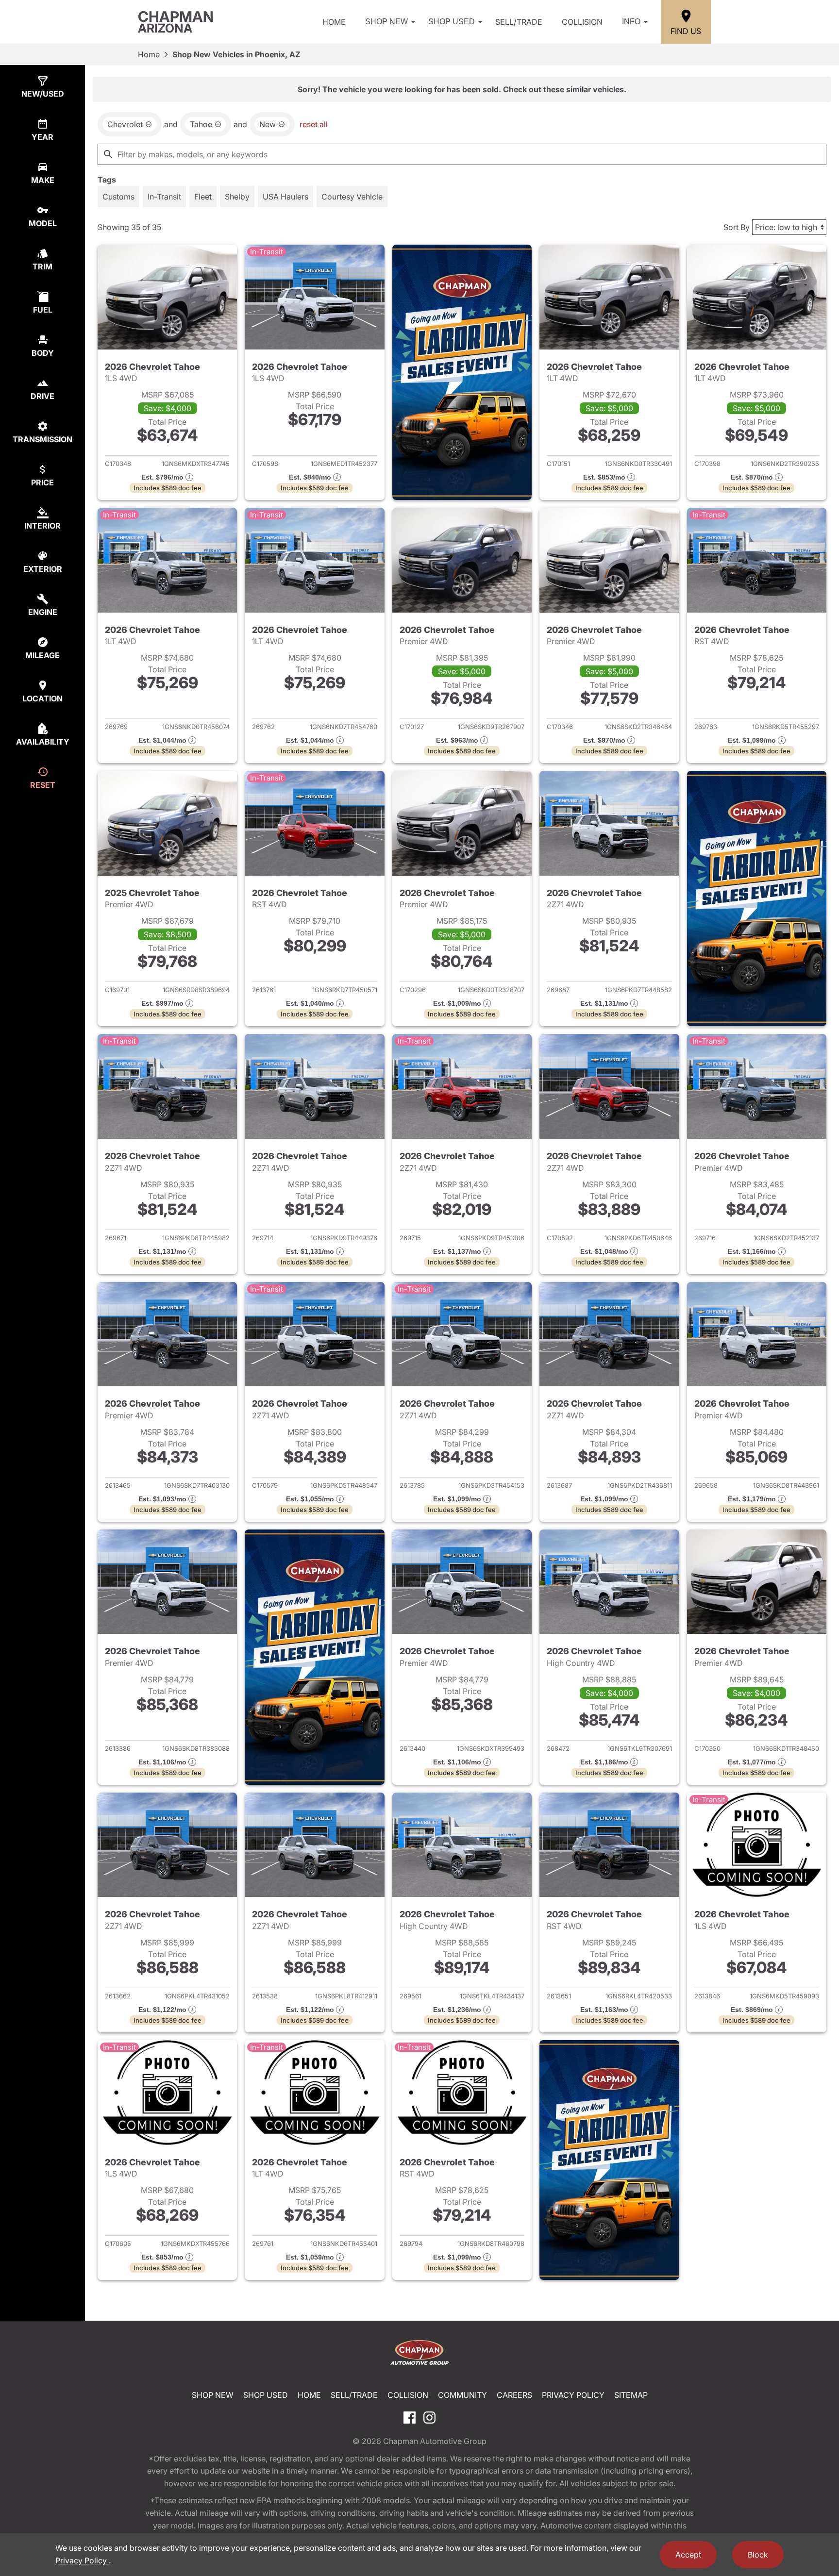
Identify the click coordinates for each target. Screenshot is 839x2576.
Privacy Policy (573, 2395)
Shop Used (452, 22)
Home (334, 22)
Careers (514, 2395)
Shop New (386, 22)
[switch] (118, 197)
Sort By (737, 227)
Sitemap (631, 2395)
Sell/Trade (519, 22)
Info (631, 22)
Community (462, 2395)
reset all (314, 124)
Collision (582, 22)
